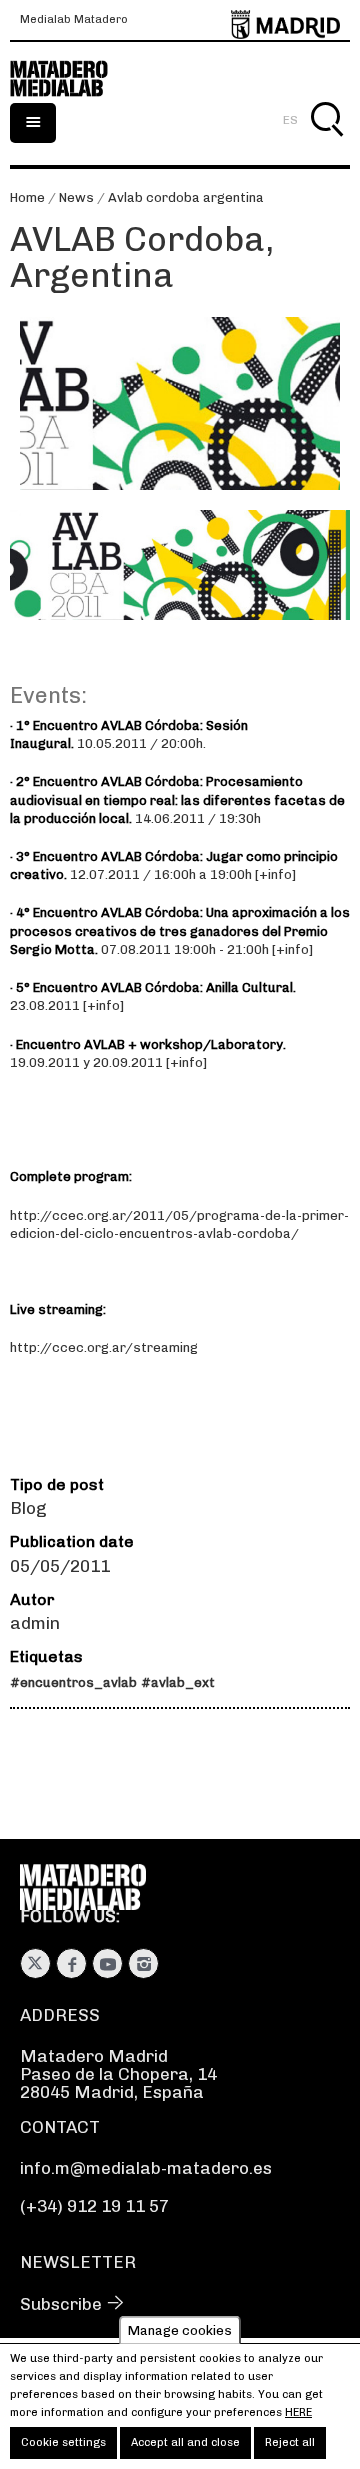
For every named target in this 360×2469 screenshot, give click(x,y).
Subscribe (61, 2304)
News (76, 197)
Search (326, 142)
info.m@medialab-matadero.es (146, 2168)
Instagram (143, 1963)
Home (27, 197)
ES (290, 120)
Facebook (71, 1963)
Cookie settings (63, 2442)
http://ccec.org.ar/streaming (104, 1347)
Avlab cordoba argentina (186, 197)
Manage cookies (180, 2329)
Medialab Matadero (74, 20)
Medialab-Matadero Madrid (70, 79)
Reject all (290, 2442)
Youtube (107, 1963)
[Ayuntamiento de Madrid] (285, 20)
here (298, 2412)
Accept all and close (185, 2442)
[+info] (275, 874)
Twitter (35, 1963)
